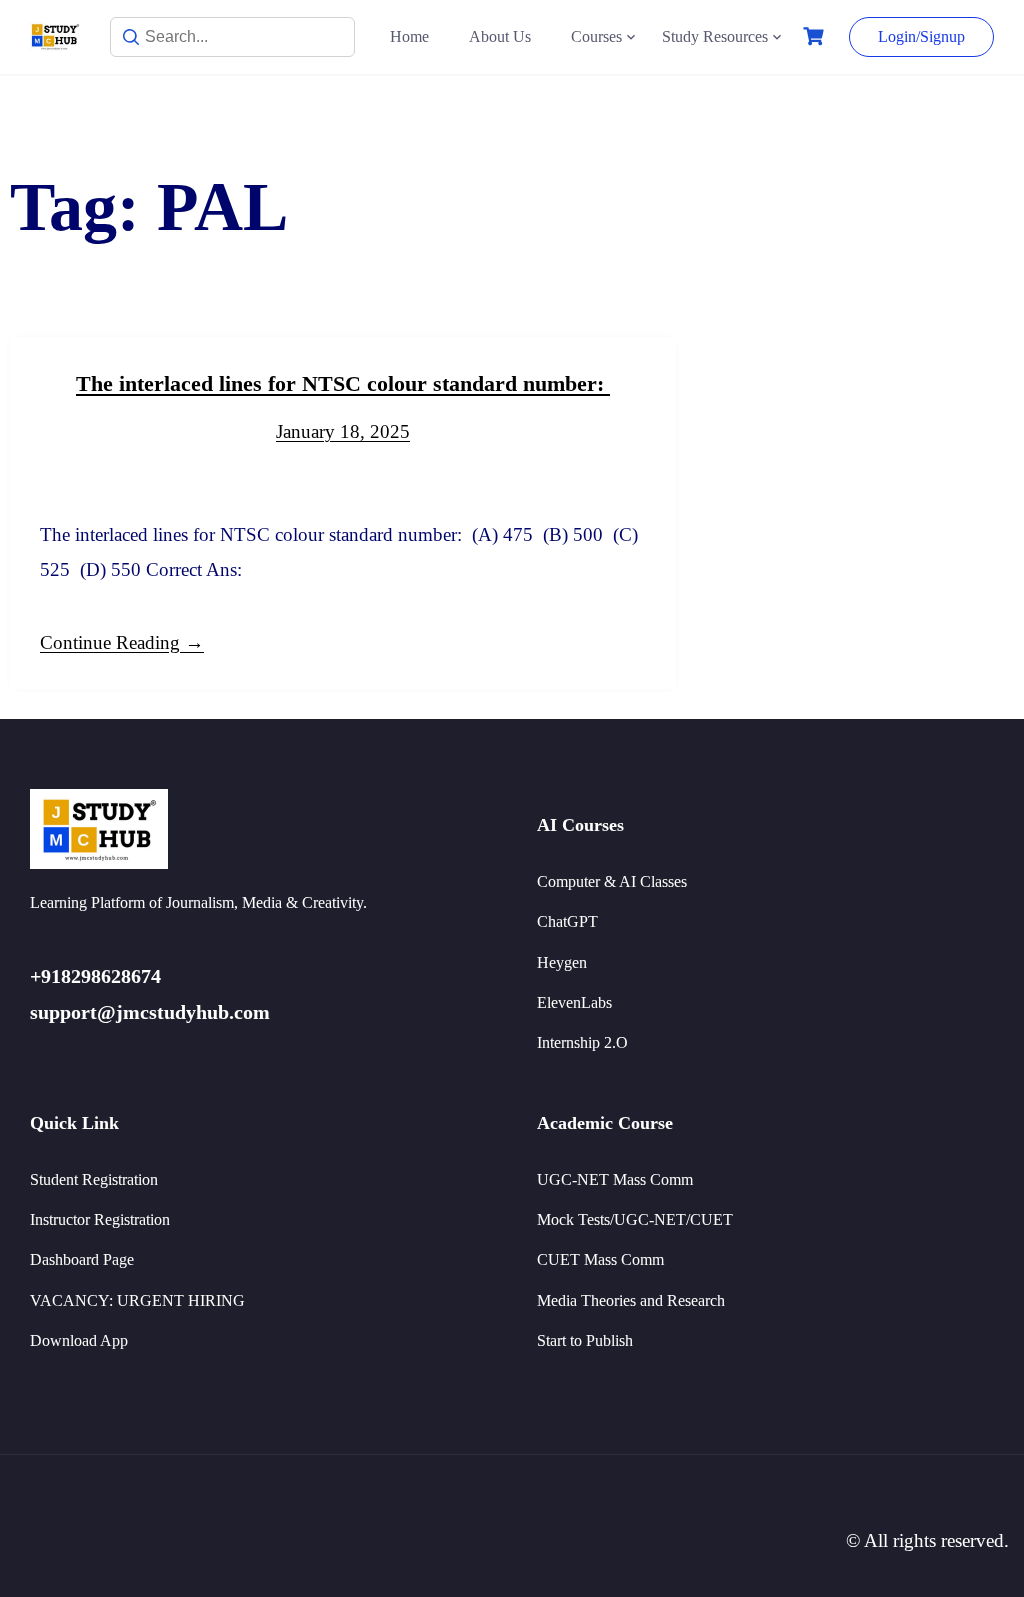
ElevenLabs (574, 1002)
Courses (596, 36)
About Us (500, 36)
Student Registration (94, 1179)
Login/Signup (921, 36)
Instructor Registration (100, 1219)
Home (409, 36)
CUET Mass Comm (600, 1259)
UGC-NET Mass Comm (615, 1179)
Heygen (562, 962)
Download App (79, 1340)
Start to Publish (585, 1340)
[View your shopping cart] (816, 36)
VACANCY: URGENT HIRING (137, 1300)
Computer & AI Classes (612, 881)
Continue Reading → (122, 642)
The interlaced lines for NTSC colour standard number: (343, 383)
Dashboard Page (82, 1259)
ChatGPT (567, 921)
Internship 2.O (582, 1042)
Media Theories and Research (631, 1300)
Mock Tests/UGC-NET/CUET (635, 1219)
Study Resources (715, 36)
